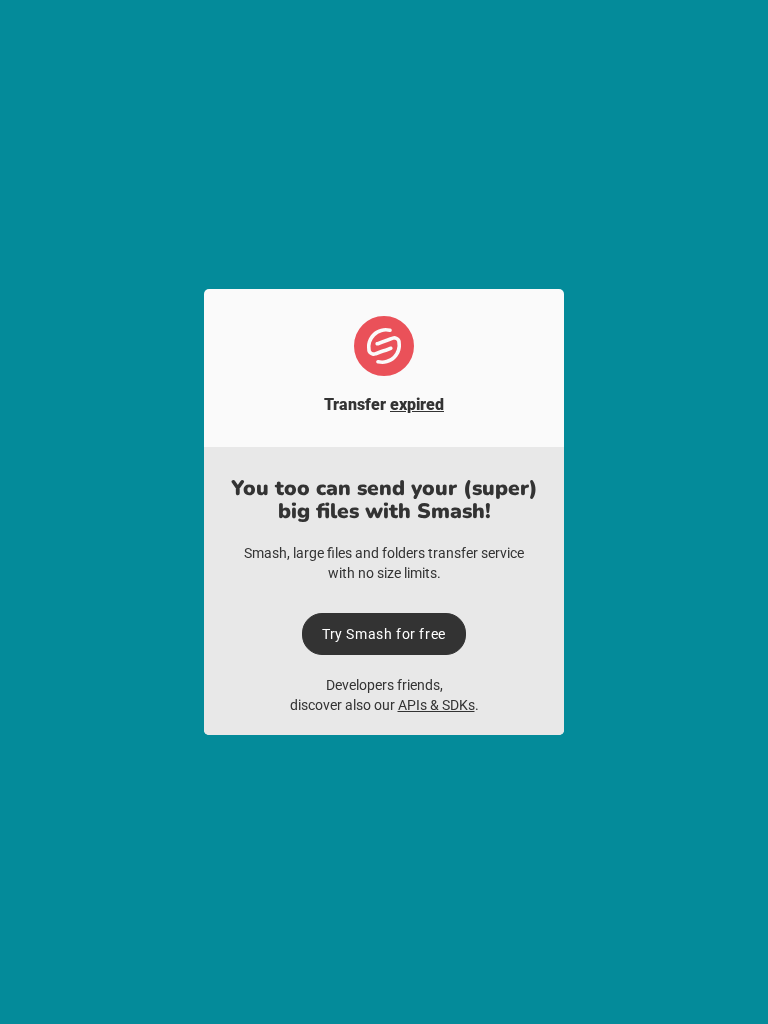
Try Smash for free (384, 634)
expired (417, 404)
